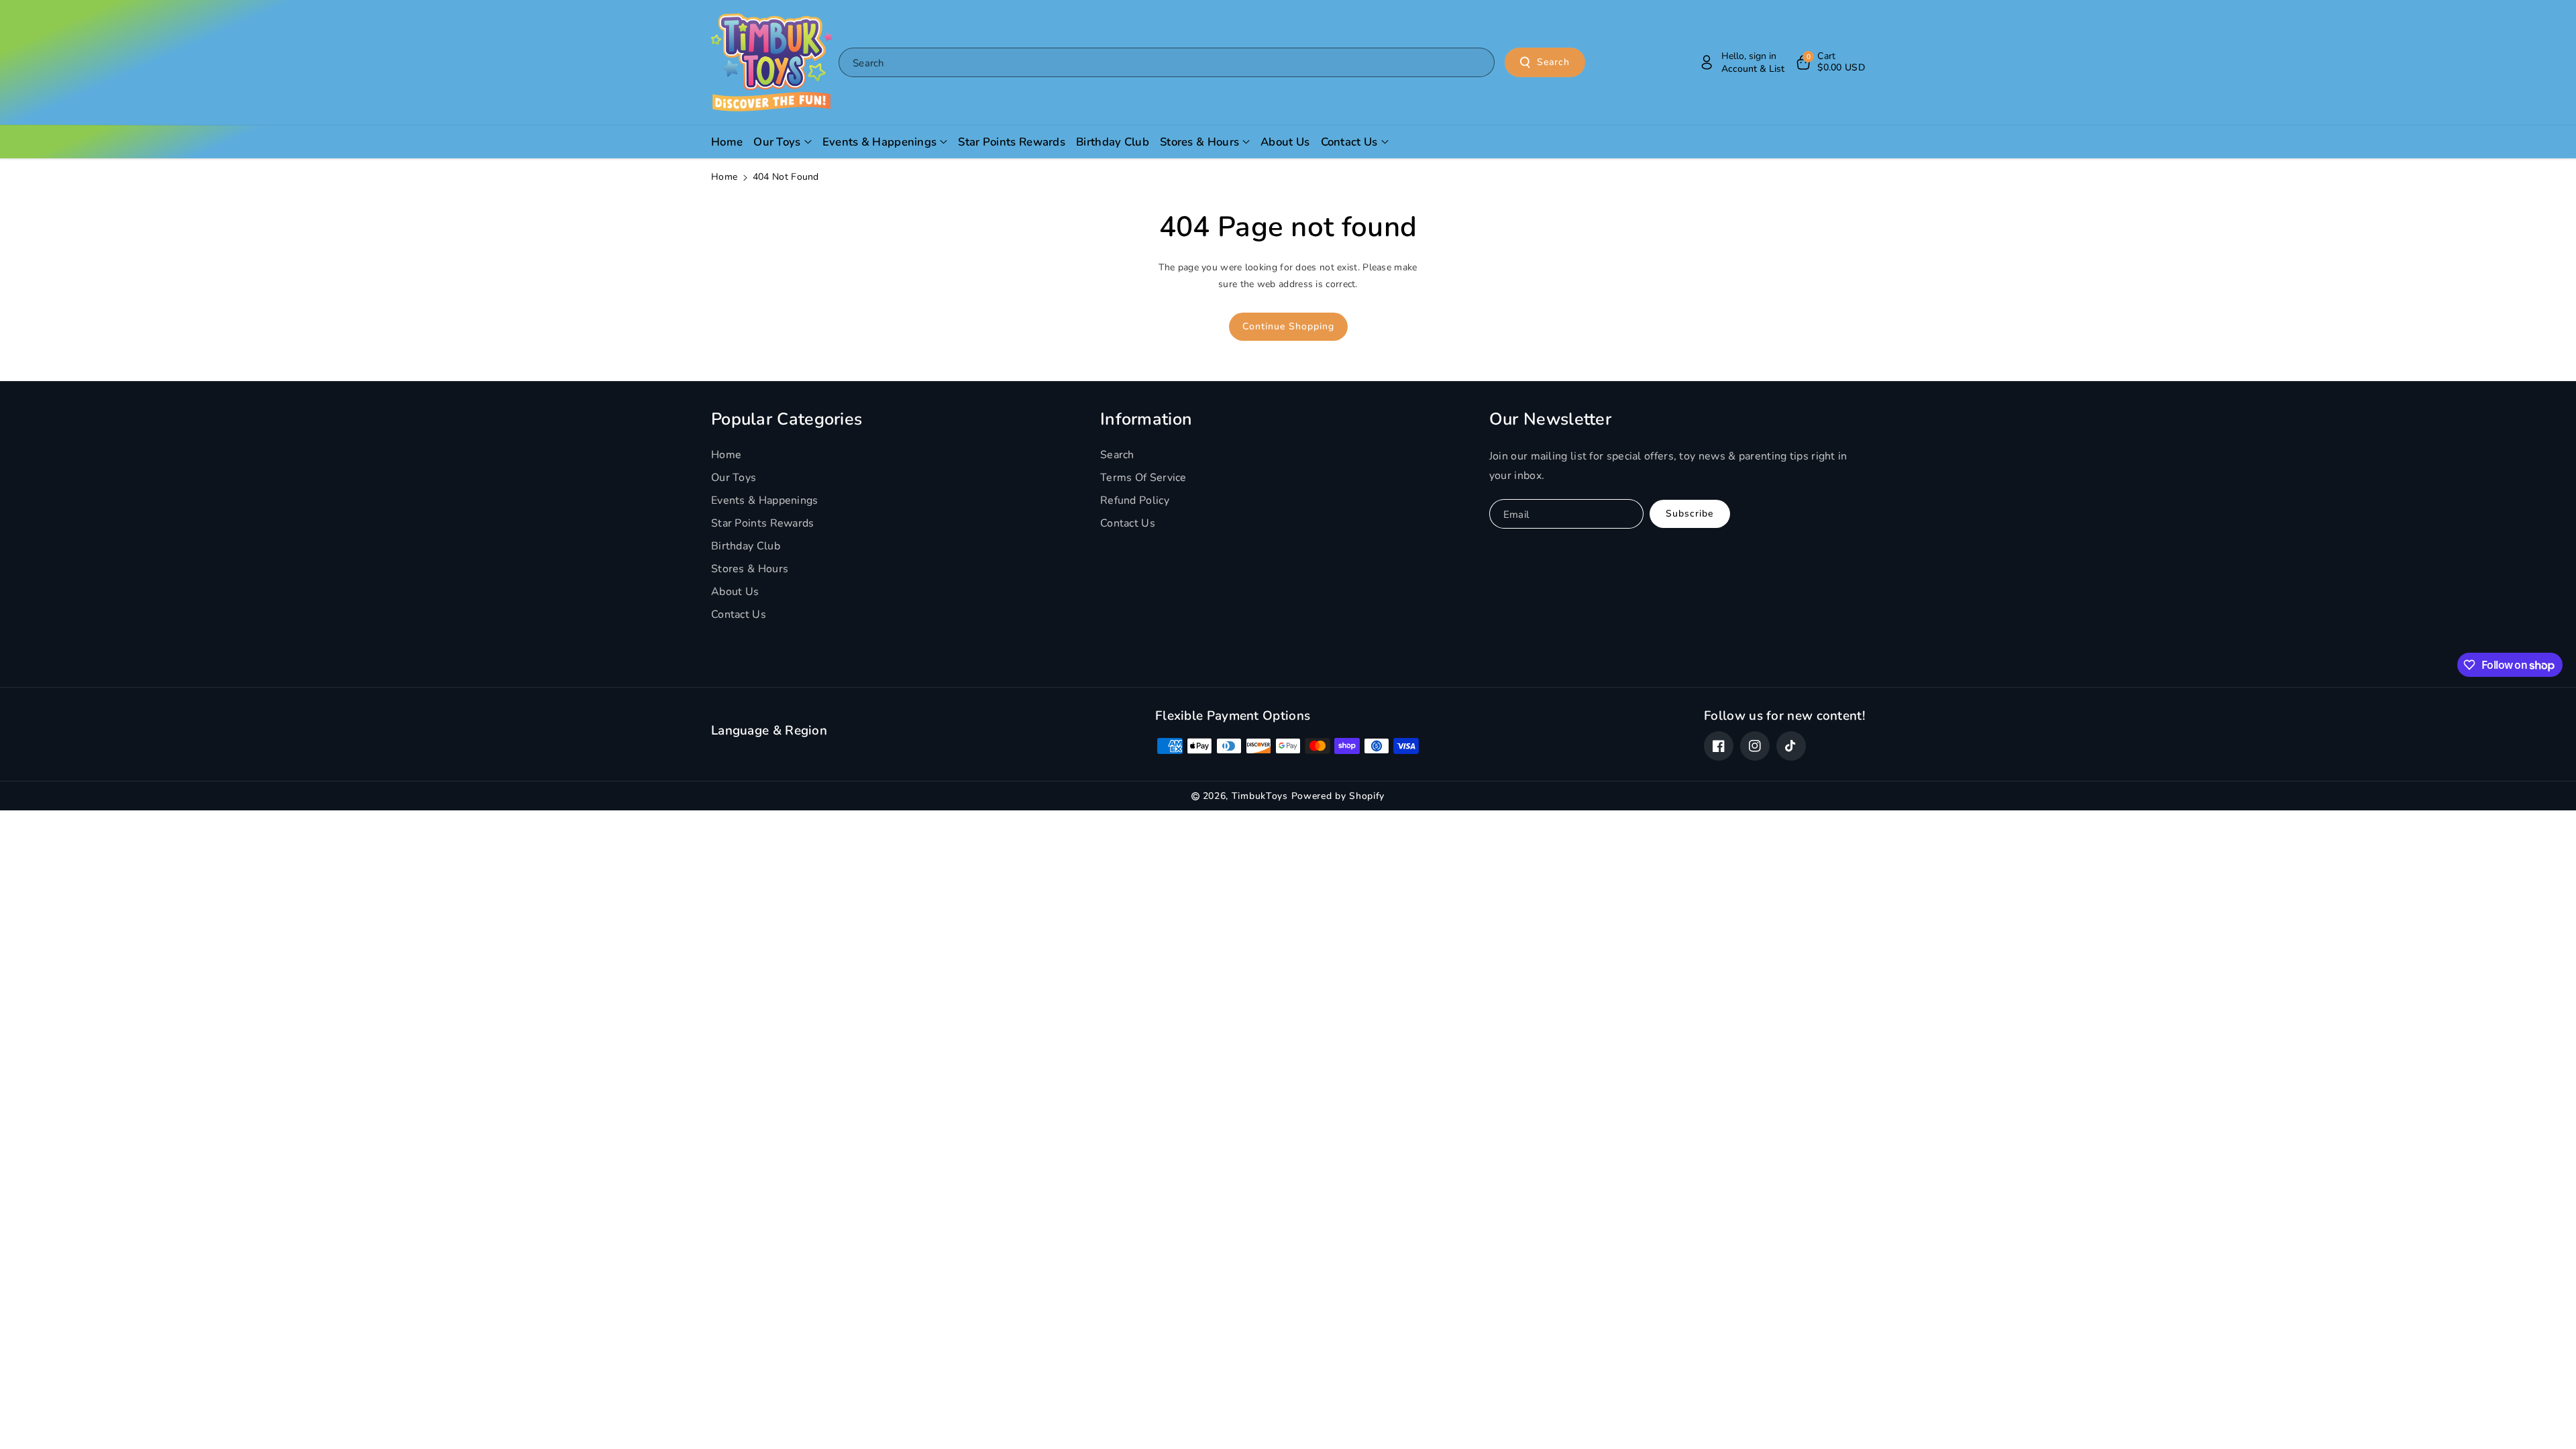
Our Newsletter (1550, 419)
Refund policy (1135, 500)
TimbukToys (1260, 796)
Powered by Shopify (1338, 796)
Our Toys (734, 478)
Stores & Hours (750, 569)
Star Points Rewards (763, 523)
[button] (1830, 62)
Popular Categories (787, 419)
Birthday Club (746, 546)
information (1146, 419)
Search (1553, 62)
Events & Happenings (765, 500)
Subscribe (1689, 514)
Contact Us (739, 614)
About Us (735, 592)
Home (724, 177)
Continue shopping (1288, 326)
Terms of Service (1143, 478)
